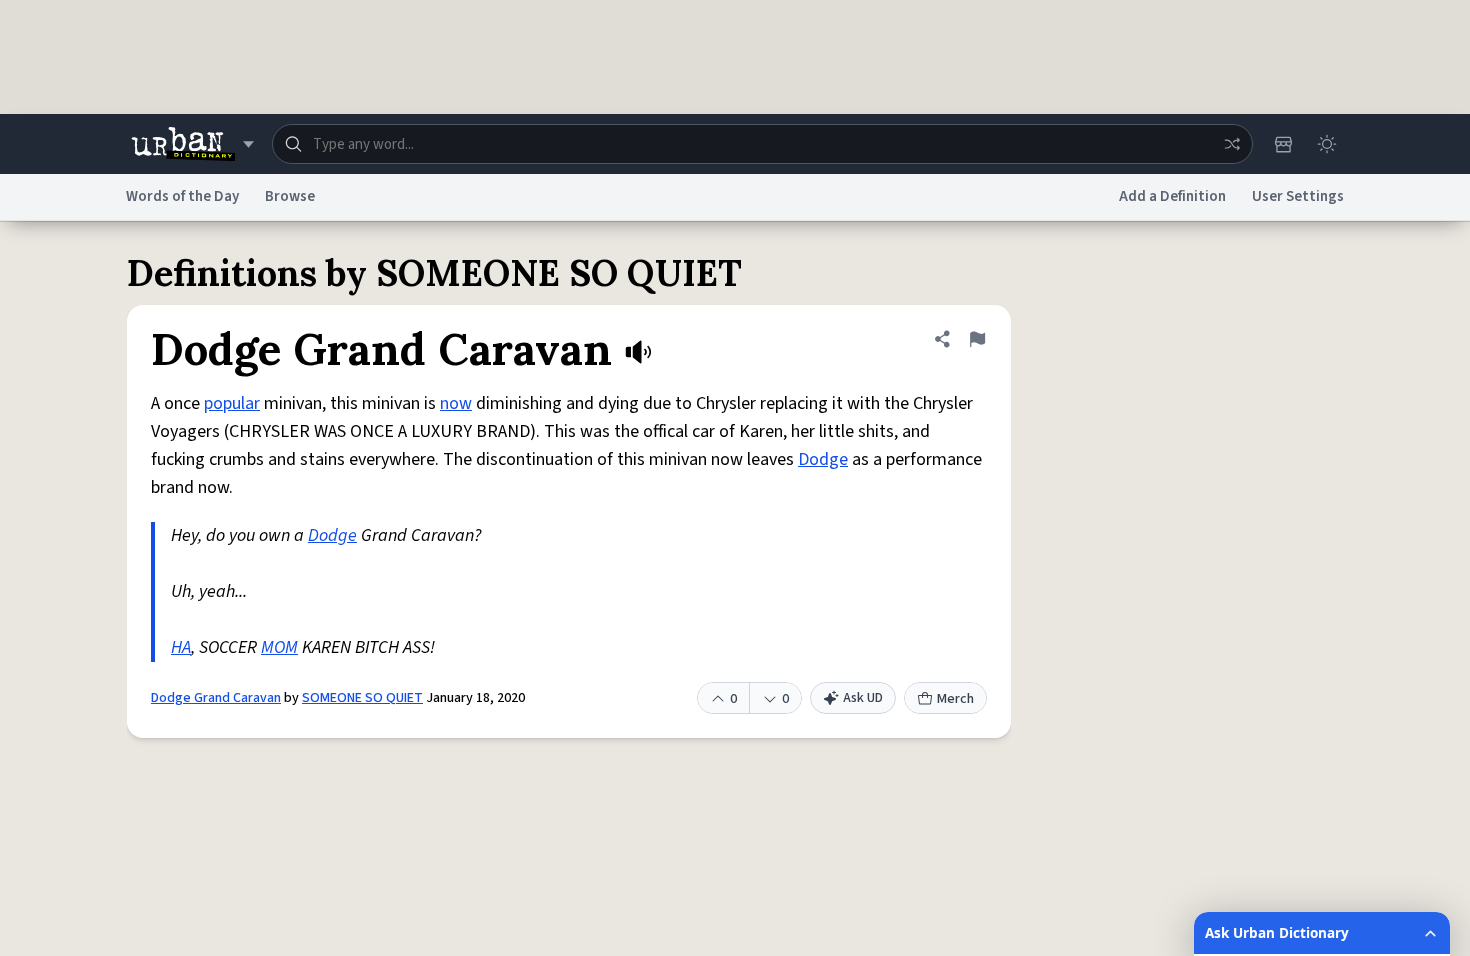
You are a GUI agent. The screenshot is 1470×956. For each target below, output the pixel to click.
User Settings (1298, 196)
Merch (955, 699)
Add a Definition (1172, 196)
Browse (290, 196)
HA (181, 647)
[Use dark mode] (1327, 144)
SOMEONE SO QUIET (362, 698)
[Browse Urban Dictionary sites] (192, 144)
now (456, 403)
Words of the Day (182, 196)
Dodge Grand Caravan (216, 698)
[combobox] (762, 144)
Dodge (823, 459)
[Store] (1283, 144)
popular (232, 403)
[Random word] (1232, 144)
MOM (279, 647)
